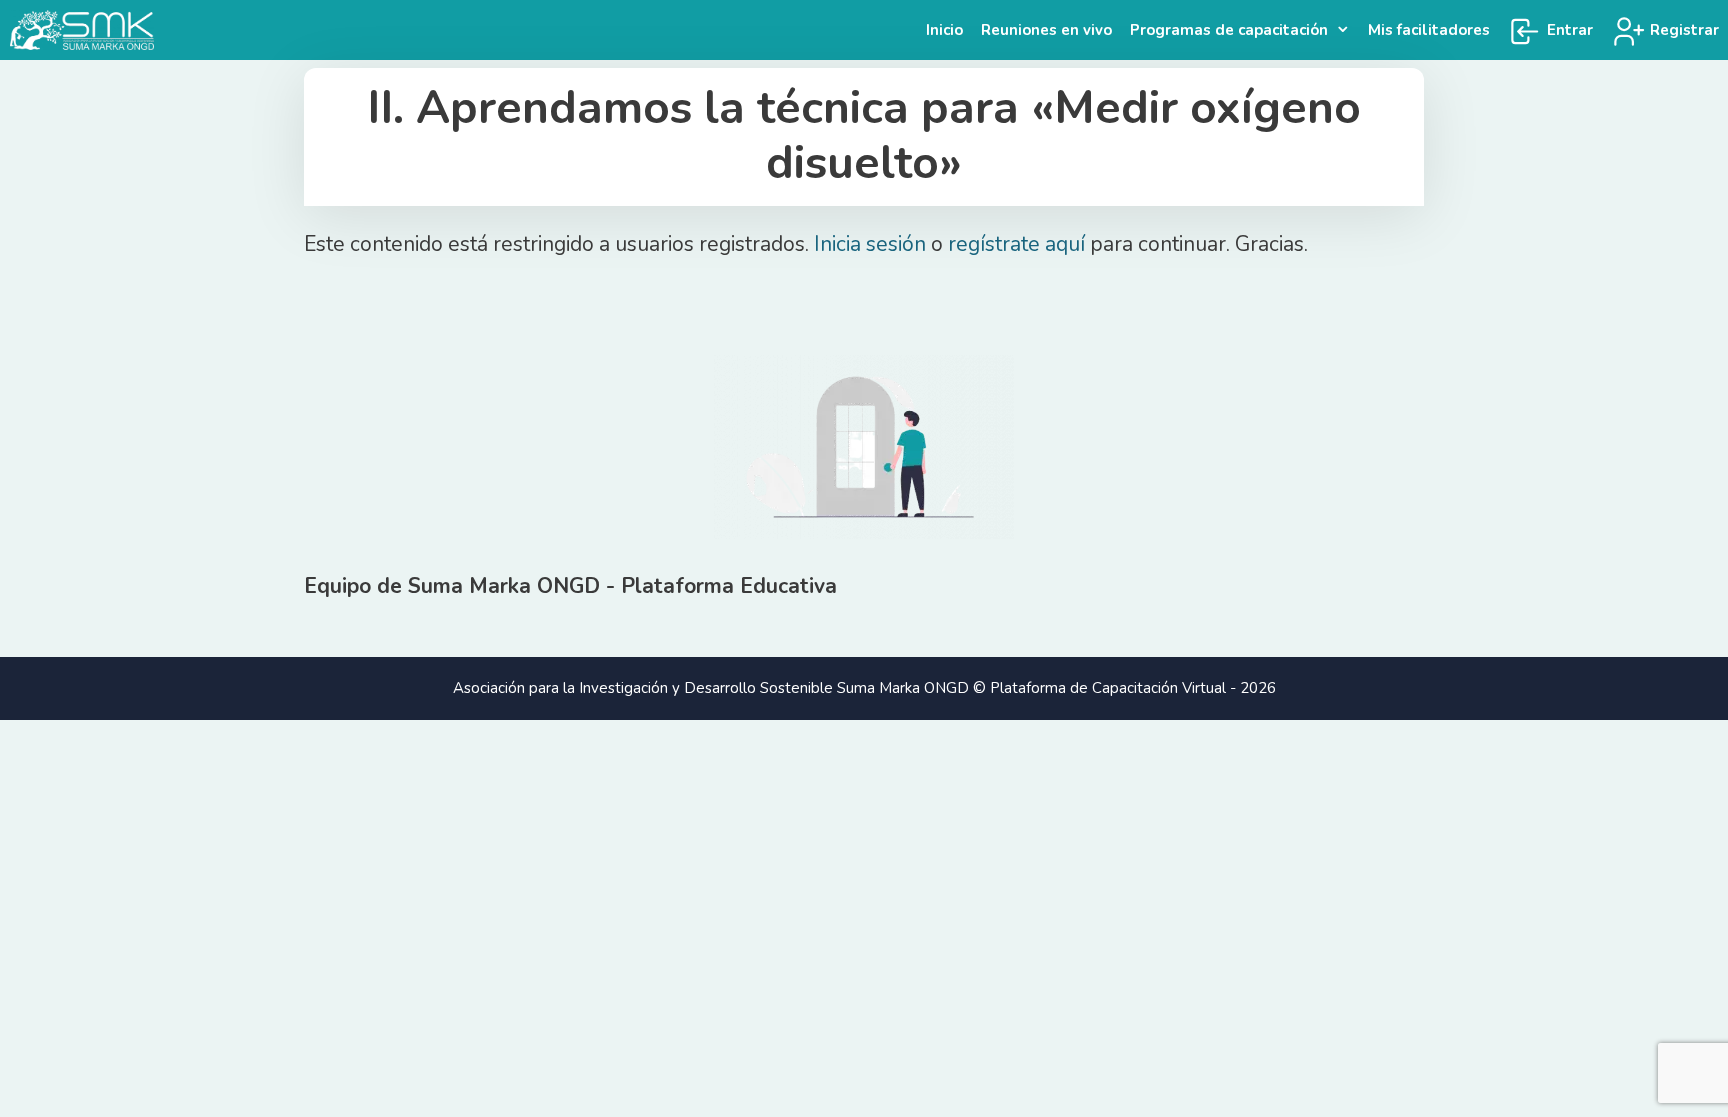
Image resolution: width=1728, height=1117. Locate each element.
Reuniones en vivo (1046, 30)
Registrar (1682, 30)
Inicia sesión (870, 244)
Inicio (944, 30)
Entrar (1568, 30)
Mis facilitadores (1429, 30)
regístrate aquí (1016, 244)
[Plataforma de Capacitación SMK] (87, 30)
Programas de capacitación (1229, 30)
